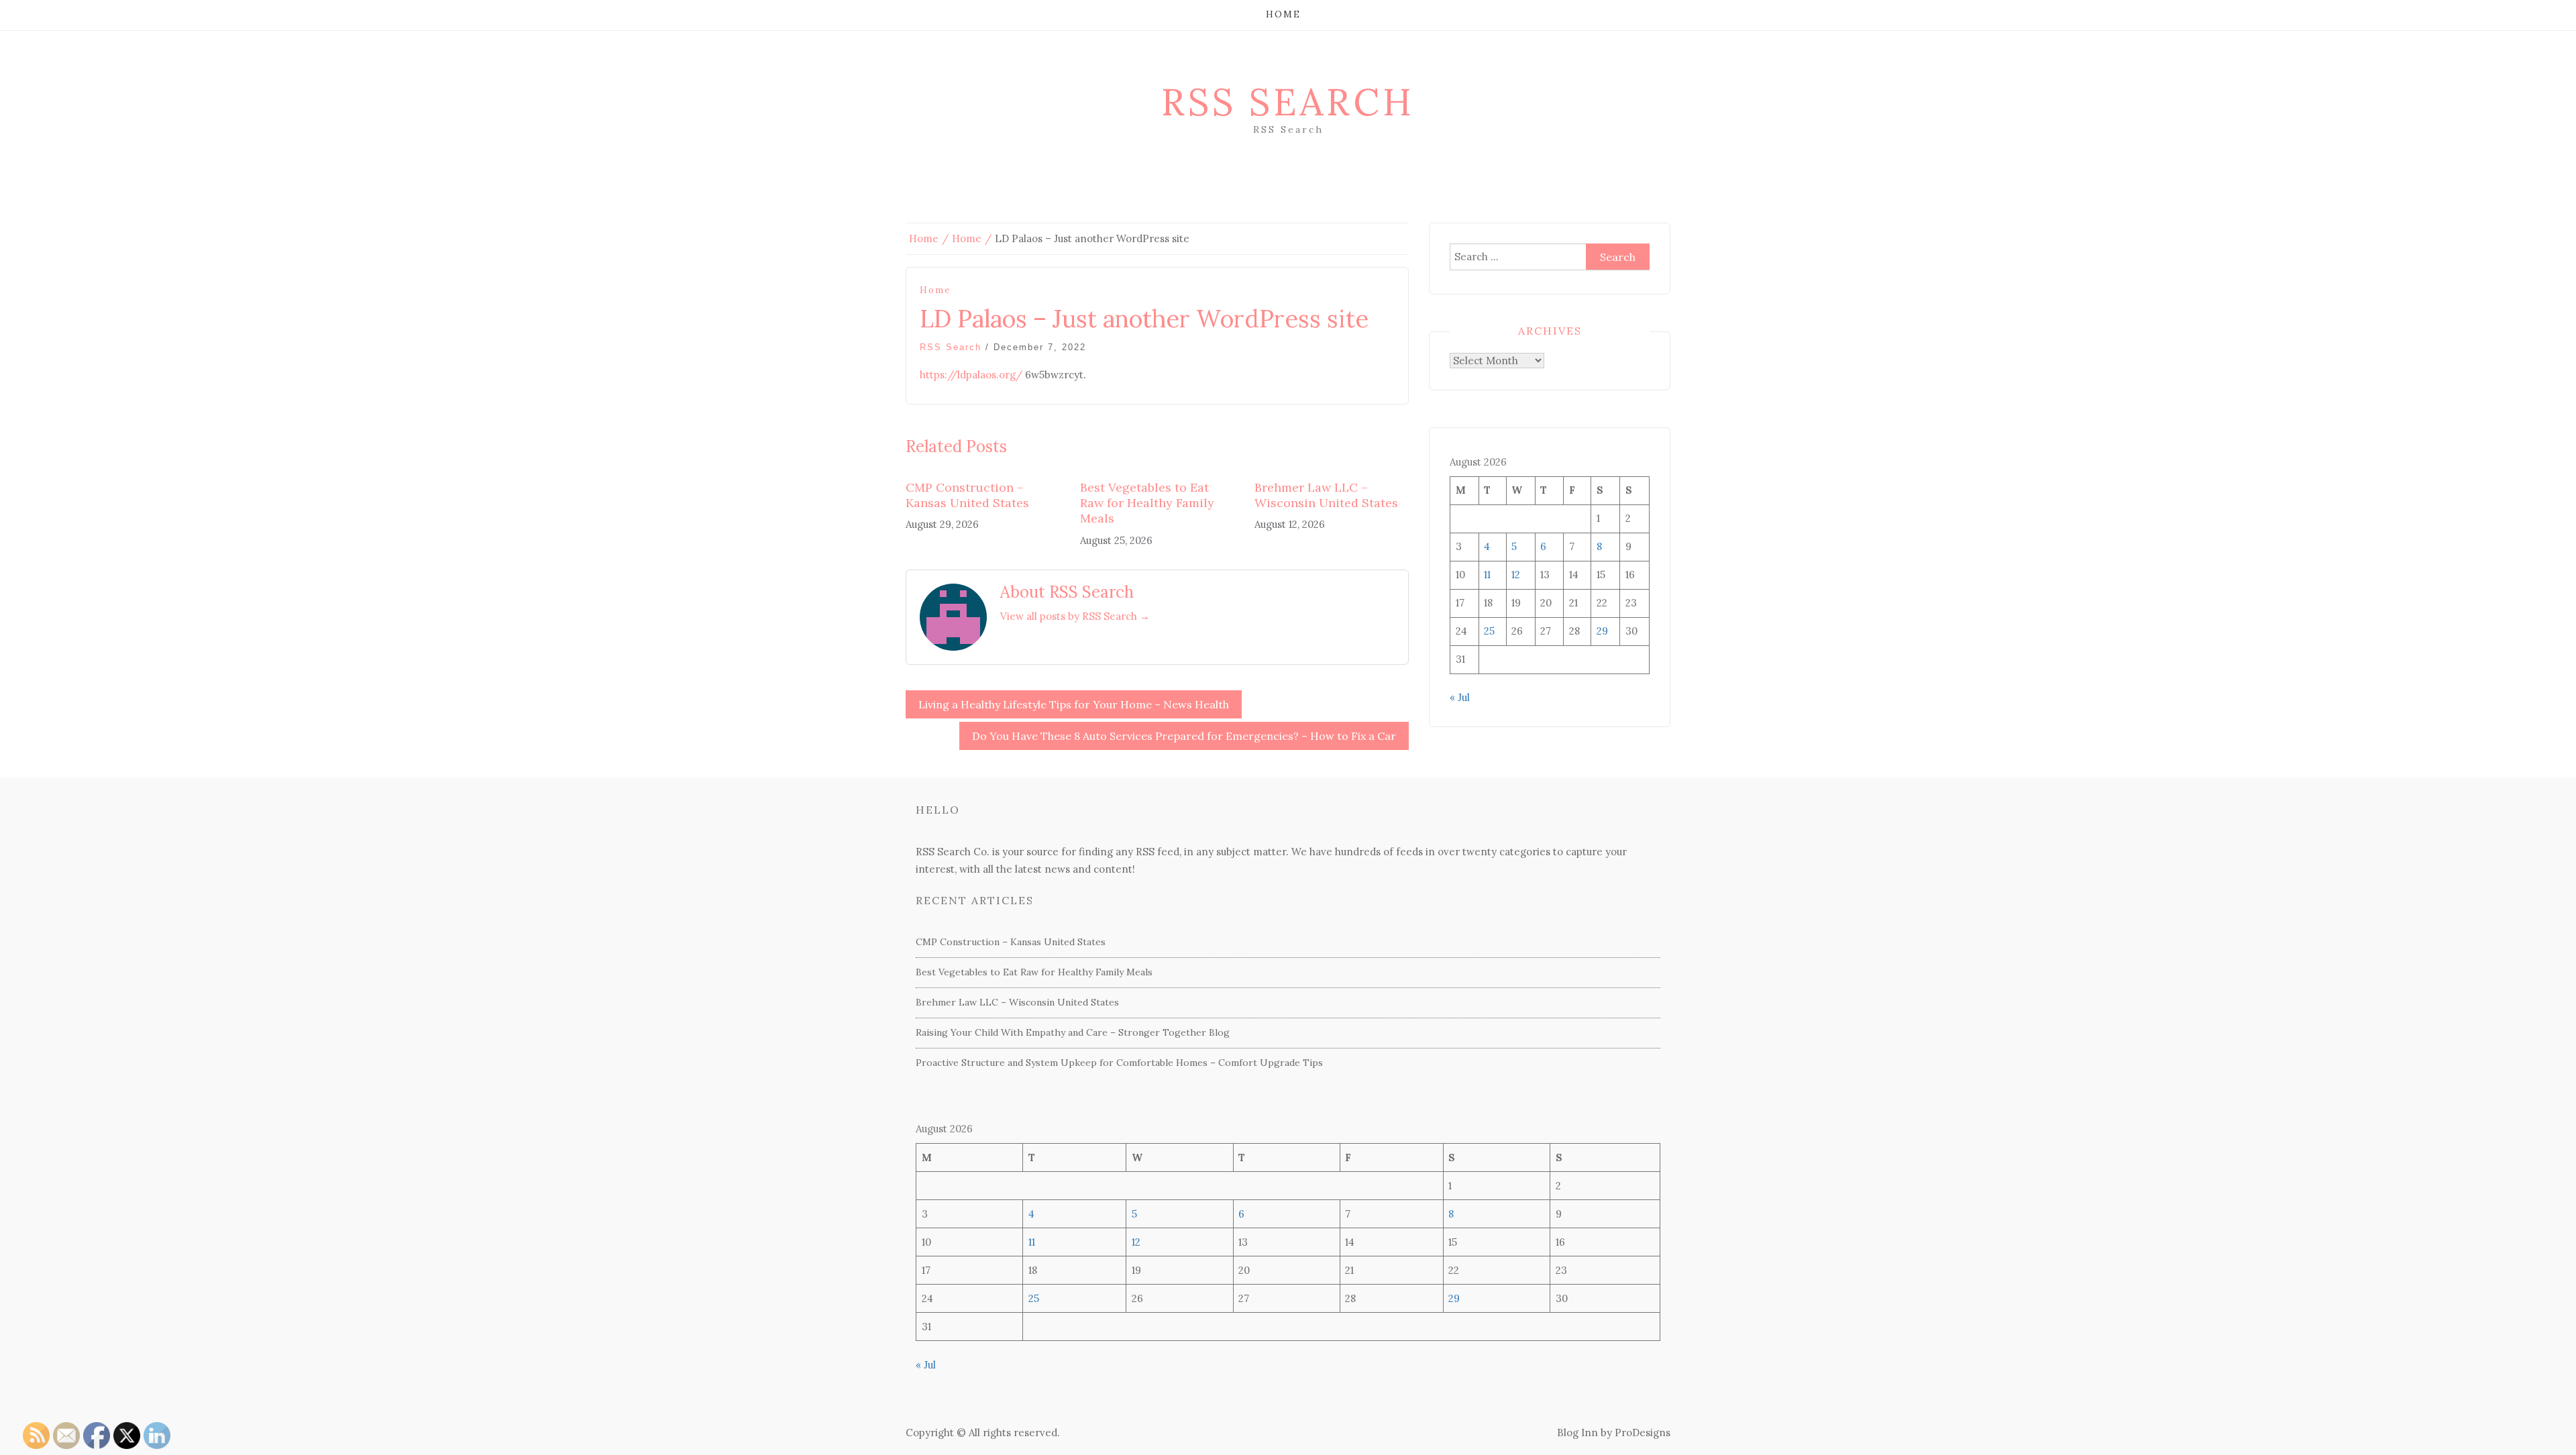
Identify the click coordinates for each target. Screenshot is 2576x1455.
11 (1487, 575)
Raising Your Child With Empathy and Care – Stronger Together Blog (1073, 1032)
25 (1489, 631)
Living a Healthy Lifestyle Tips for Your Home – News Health (1074, 704)
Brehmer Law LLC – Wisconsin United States (1326, 495)
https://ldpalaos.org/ (971, 375)
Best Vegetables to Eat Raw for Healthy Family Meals (1147, 503)
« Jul (1460, 697)
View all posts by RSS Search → (1075, 616)
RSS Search (1288, 102)
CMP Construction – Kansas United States (967, 495)
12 (1516, 575)
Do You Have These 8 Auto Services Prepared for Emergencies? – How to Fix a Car (1184, 736)
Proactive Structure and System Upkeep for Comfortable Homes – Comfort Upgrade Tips (1119, 1063)
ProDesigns (1643, 1433)
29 (1602, 631)
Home (1283, 14)
